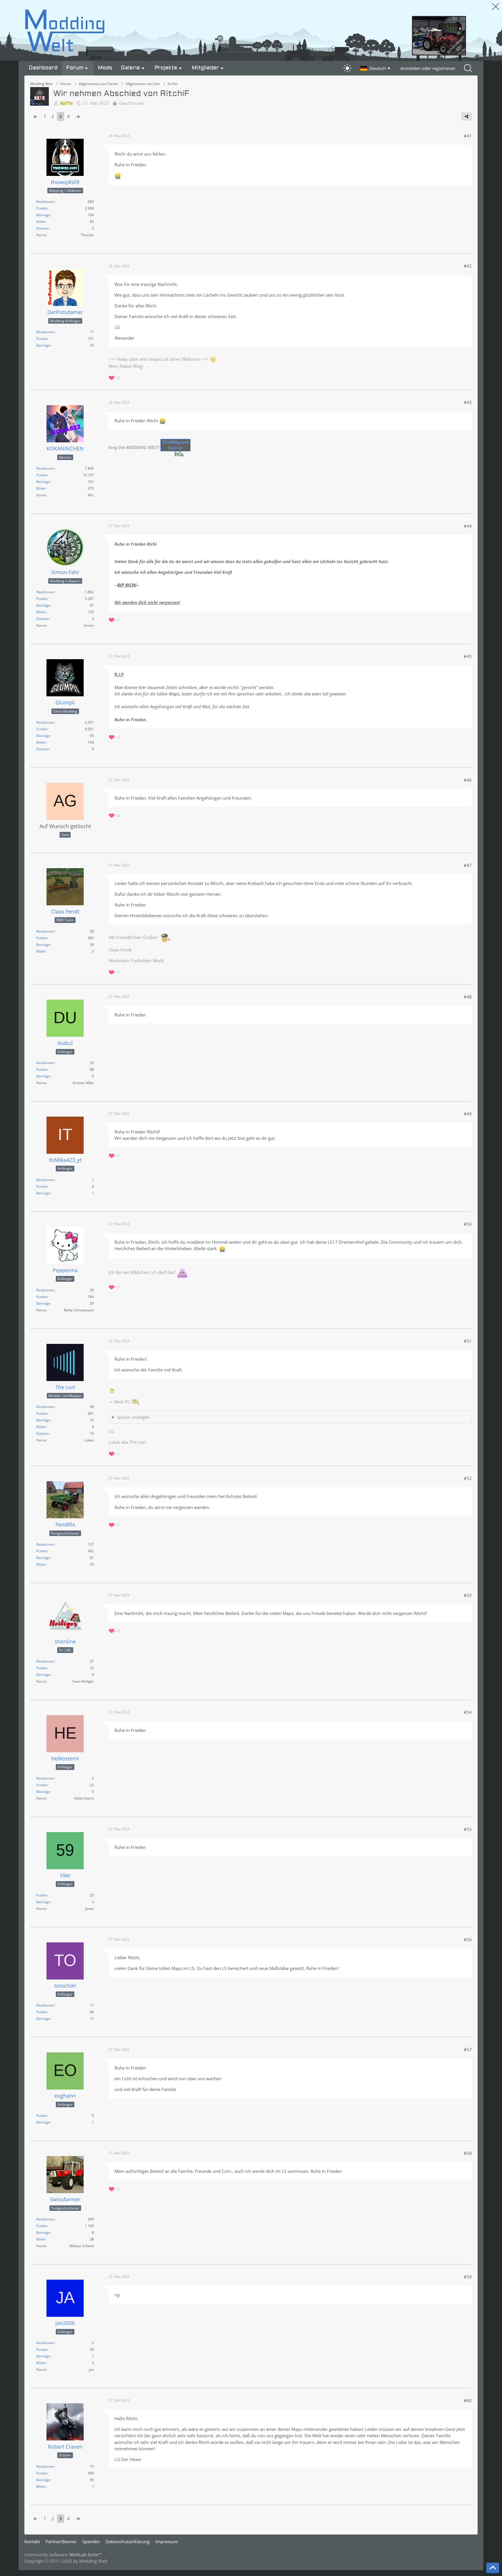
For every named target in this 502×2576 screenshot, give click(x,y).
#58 (468, 2153)
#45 (468, 656)
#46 (468, 780)
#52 (468, 1478)
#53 (468, 1595)
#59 (468, 2277)
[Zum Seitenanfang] (493, 2568)
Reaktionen (45, 202)
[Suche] (469, 68)
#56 (468, 1939)
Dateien (43, 228)
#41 (468, 136)
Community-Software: (63, 2555)
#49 (468, 1114)
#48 (468, 997)
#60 (468, 2400)
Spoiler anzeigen (133, 1417)
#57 (468, 2049)
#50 (468, 1224)
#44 (468, 526)
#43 (468, 402)
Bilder (41, 222)
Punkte (42, 208)
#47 (468, 865)
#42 (468, 266)
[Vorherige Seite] (35, 116)
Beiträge (43, 215)
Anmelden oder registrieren (428, 68)
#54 (468, 1712)
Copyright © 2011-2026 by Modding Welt (66, 2561)
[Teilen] (467, 116)
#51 (468, 1341)
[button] (376, 68)
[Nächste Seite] (78, 116)
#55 (468, 1829)
